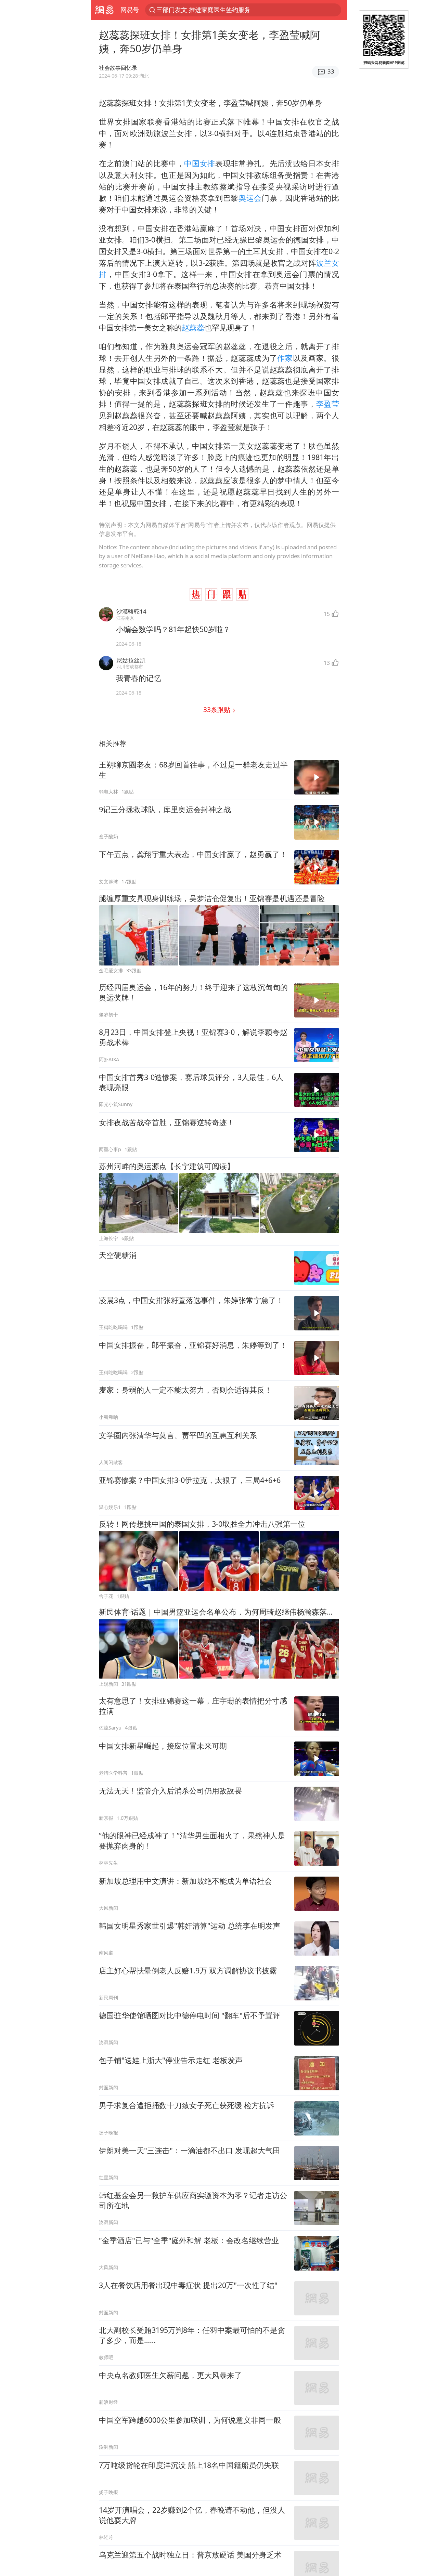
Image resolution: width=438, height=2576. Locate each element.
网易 (104, 10)
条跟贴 (218, 709)
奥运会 (250, 198)
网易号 (130, 10)
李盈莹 (328, 404)
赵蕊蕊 (193, 327)
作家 (285, 358)
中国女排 (200, 163)
